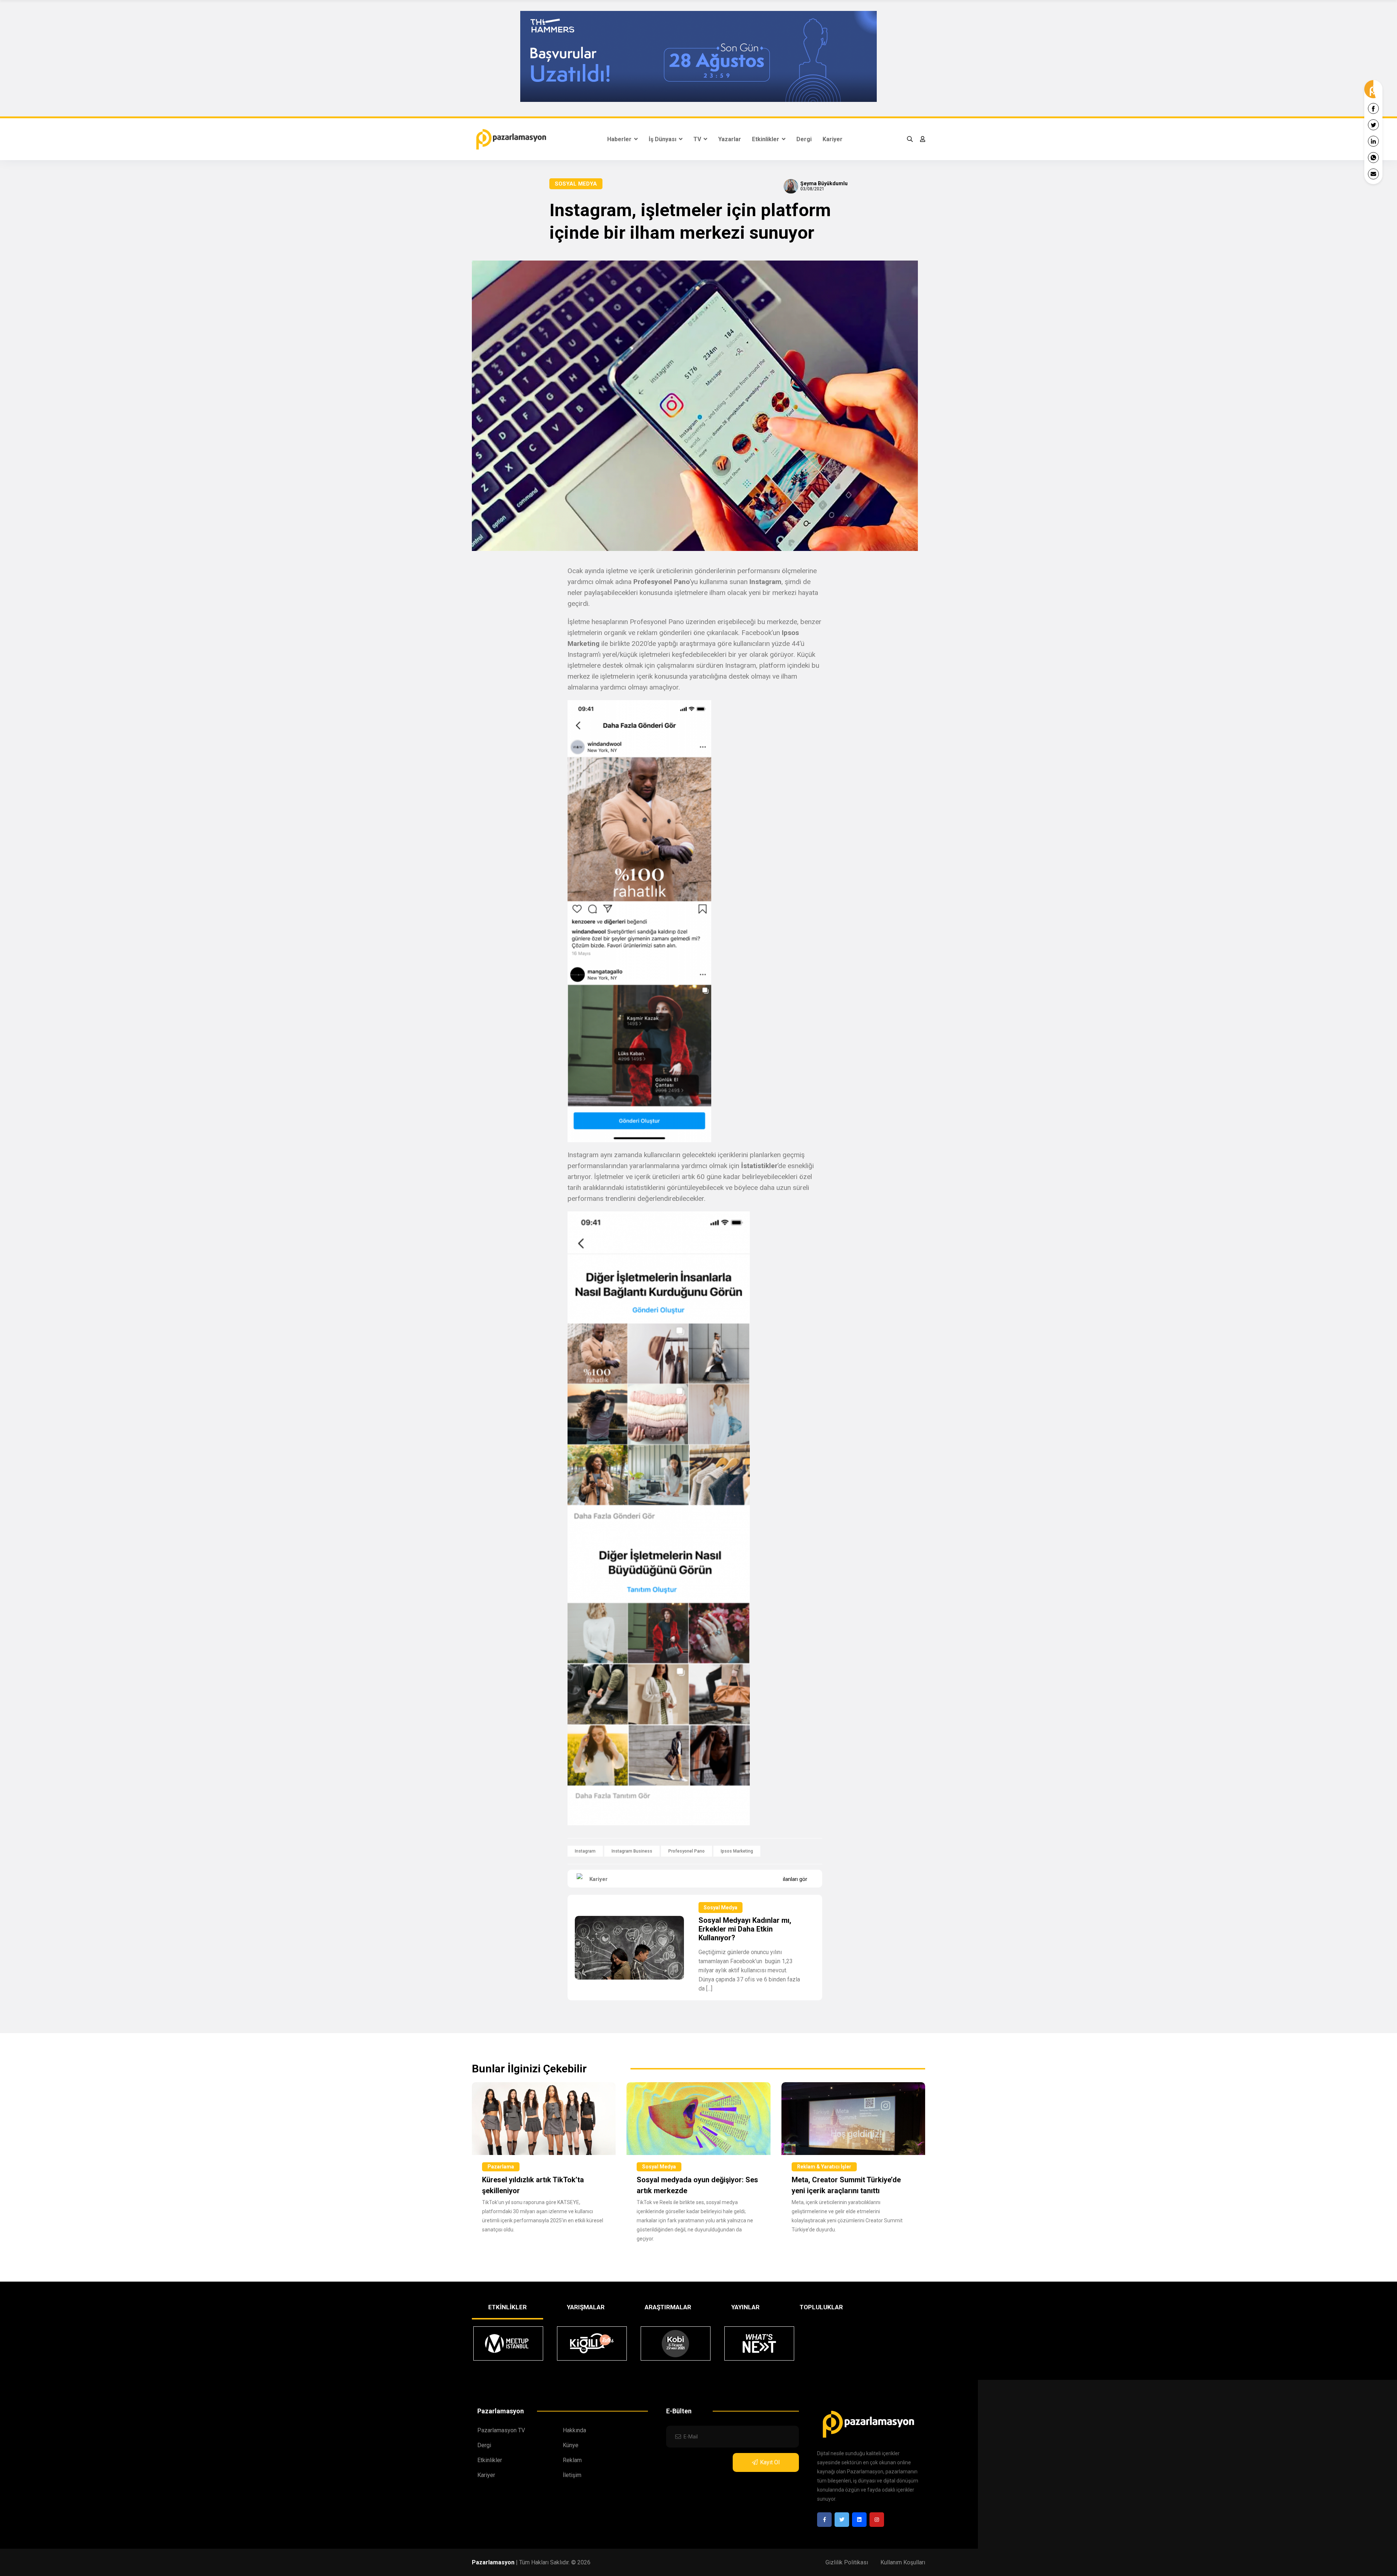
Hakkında (574, 2430)
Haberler (620, 139)
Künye (571, 2445)
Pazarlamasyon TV (501, 2430)
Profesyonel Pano (686, 1851)
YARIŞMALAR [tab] (586, 2307)
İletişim (572, 2475)
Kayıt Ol (770, 2462)
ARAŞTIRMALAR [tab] (668, 2307)
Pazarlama (501, 2167)
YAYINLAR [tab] (745, 2307)
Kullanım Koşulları (903, 2562)
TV (698, 139)
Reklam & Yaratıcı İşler (824, 2167)
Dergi (804, 139)
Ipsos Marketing (737, 1851)
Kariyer (833, 139)
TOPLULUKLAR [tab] (821, 2307)
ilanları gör (795, 1879)
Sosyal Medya (576, 184)
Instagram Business (632, 1851)
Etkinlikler (766, 139)
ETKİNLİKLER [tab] (508, 2307)
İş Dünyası (663, 139)
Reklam (572, 2460)
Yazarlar (730, 139)
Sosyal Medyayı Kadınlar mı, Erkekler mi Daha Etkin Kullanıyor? (745, 1929)
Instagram (585, 1851)
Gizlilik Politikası (847, 2562)
